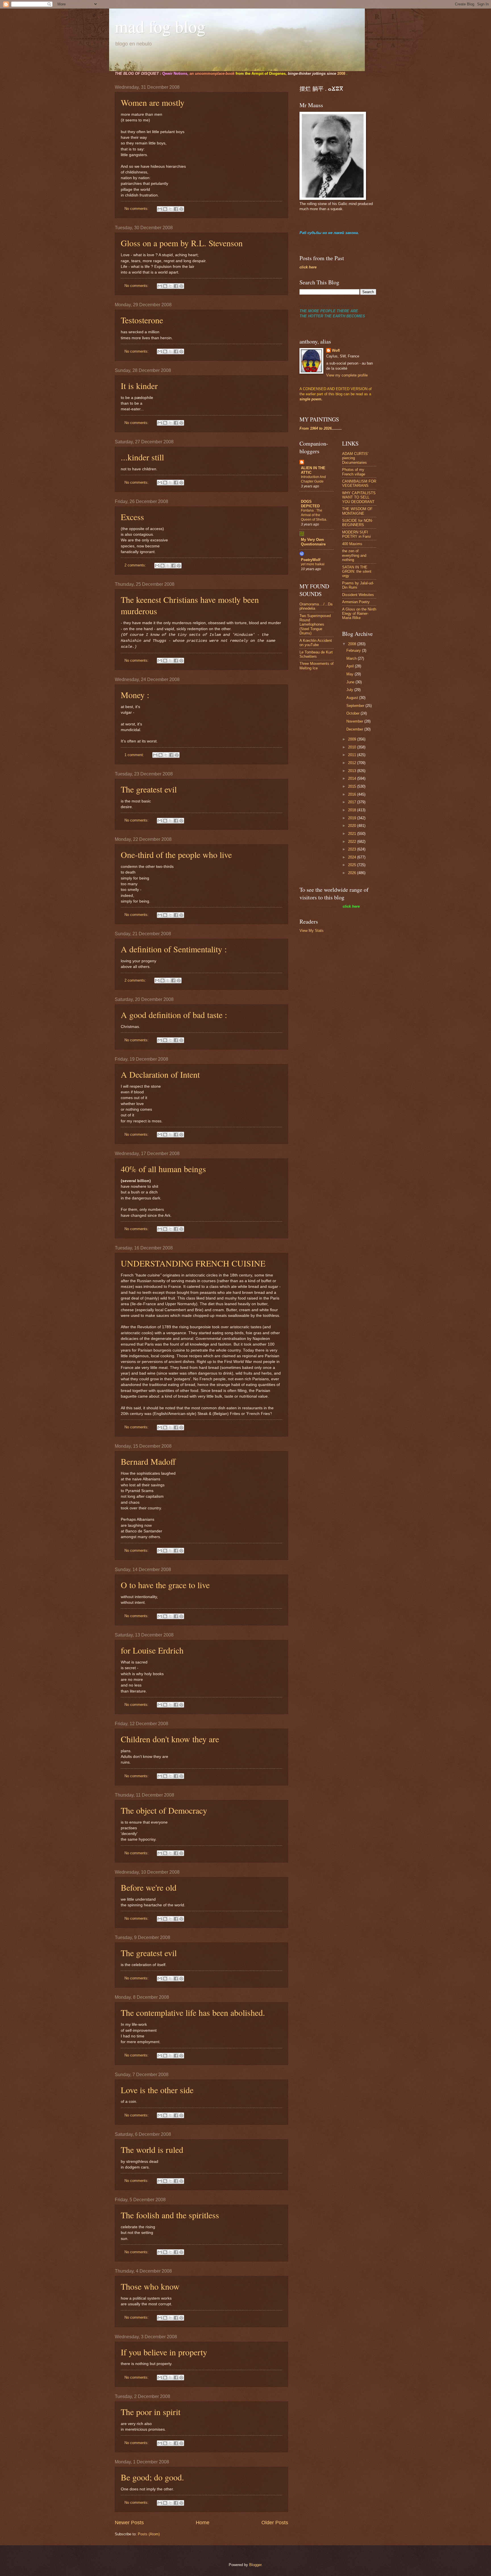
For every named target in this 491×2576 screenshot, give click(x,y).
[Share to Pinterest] (181, 209)
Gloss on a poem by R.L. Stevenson (182, 243)
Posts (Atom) (149, 2534)
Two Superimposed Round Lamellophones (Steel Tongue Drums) (315, 625)
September (356, 706)
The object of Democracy (164, 1810)
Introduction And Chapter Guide (313, 479)
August (353, 698)
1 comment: (135, 755)
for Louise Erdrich (152, 1650)
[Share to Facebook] (176, 209)
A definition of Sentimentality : (174, 949)
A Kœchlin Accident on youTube (316, 643)
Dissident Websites (358, 595)
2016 (353, 794)
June (351, 682)
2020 (353, 826)
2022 (353, 842)
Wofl (336, 350)
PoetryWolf (311, 560)
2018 (353, 810)
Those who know (150, 2286)
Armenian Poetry (356, 602)
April (351, 666)
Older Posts (275, 2523)
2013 (353, 771)
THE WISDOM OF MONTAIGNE (357, 511)
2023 (353, 849)
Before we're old (149, 1887)
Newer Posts (129, 2523)
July (350, 690)
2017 (353, 802)
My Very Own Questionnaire (313, 542)
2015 (353, 786)
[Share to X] (170, 209)
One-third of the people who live (176, 854)
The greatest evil (149, 789)
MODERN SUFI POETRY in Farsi (356, 534)
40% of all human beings (163, 1169)
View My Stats (312, 931)
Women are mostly (153, 102)
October (353, 713)
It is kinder (139, 386)
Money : (135, 695)
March (352, 658)
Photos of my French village (354, 472)
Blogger (255, 2565)
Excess (132, 517)
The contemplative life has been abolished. (193, 2012)
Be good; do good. (152, 2477)
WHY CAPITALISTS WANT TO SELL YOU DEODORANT (359, 497)
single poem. (311, 399)
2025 (353, 865)
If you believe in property (164, 2352)
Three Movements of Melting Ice (317, 666)
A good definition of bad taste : (174, 1015)
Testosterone (142, 320)
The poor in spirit (151, 2412)
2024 (353, 857)
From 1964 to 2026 (316, 428)
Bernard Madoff (148, 1461)
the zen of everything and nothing (354, 555)
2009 (353, 739)
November (355, 721)
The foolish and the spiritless (170, 2215)
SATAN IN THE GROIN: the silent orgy (357, 572)
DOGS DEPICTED (310, 504)
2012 (353, 763)
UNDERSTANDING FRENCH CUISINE (193, 1263)
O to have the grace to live (165, 1585)
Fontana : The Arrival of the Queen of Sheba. (314, 515)
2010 (353, 747)
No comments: (137, 209)
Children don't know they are (170, 1739)
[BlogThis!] (165, 209)
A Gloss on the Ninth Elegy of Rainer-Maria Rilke (359, 614)
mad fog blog (160, 26)
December (355, 729)
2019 (353, 818)
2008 (341, 74)
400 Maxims (352, 544)
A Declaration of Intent (160, 1074)
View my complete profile (347, 375)
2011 (353, 755)
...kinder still (142, 457)
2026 (353, 873)
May (350, 674)
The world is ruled (152, 2149)
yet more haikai (313, 564)
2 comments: (136, 565)
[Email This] (160, 209)
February (354, 650)
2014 (353, 778)
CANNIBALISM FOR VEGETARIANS (359, 483)
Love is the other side (157, 2090)
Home (203, 2523)
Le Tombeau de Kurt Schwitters (316, 654)
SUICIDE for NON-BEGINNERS (357, 523)
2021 (353, 834)
